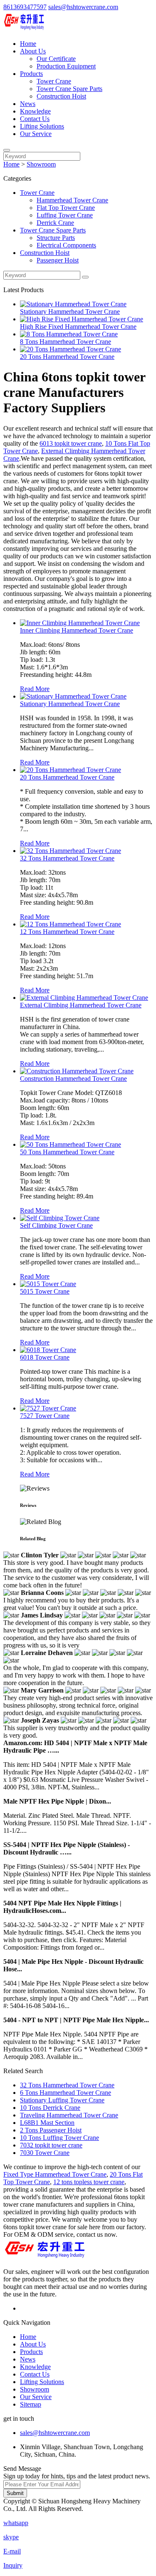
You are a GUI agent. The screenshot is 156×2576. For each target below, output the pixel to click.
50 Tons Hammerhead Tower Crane (67, 1152)
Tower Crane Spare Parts (69, 89)
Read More (35, 689)
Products (31, 74)
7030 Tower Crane (45, 2153)
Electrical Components (66, 245)
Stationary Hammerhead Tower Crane (70, 312)
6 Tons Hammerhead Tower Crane (66, 2093)
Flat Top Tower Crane (66, 208)
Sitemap (31, 2404)
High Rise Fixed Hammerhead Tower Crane (78, 327)
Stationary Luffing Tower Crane (62, 2100)
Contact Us (35, 119)
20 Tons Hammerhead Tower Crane (67, 357)
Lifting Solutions (42, 126)
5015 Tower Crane (45, 1291)
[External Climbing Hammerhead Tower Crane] (84, 998)
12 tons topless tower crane (89, 2182)
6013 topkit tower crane (71, 443)
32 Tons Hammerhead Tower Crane (67, 858)
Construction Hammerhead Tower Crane (73, 1079)
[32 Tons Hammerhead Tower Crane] (71, 851)
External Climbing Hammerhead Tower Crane (81, 1005)
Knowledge (35, 111)
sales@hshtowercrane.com (83, 7)
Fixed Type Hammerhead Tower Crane (55, 2174)
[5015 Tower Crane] (48, 1284)
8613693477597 (25, 7)
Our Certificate (56, 59)
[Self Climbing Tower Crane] (60, 1218)
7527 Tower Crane (45, 1416)
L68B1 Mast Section (47, 2123)
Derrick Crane (55, 223)
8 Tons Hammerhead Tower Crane (66, 342)
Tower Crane (54, 81)
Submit (15, 2493)
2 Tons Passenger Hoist (51, 2130)
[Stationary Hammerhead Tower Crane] (73, 696)
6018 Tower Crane (45, 1357)
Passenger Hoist (58, 260)
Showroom (41, 164)
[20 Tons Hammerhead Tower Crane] (71, 770)
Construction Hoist (61, 96)
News (28, 104)
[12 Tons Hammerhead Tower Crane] (71, 924)
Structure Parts (56, 238)
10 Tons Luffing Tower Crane (59, 2138)
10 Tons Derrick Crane (50, 2108)
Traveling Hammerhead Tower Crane (69, 2115)
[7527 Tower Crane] (48, 1408)
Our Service (36, 134)
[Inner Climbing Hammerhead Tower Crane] (80, 623)
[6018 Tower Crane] (48, 1350)
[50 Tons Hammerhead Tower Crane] (71, 1144)
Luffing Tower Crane (65, 215)
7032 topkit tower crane (51, 2145)
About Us (33, 51)
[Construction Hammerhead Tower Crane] (77, 1071)
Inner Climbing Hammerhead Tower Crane (77, 630)
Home (28, 44)
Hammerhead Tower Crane (72, 200)
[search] (7, 150)
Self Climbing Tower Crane (56, 1225)
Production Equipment (66, 66)
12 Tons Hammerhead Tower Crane (67, 932)
